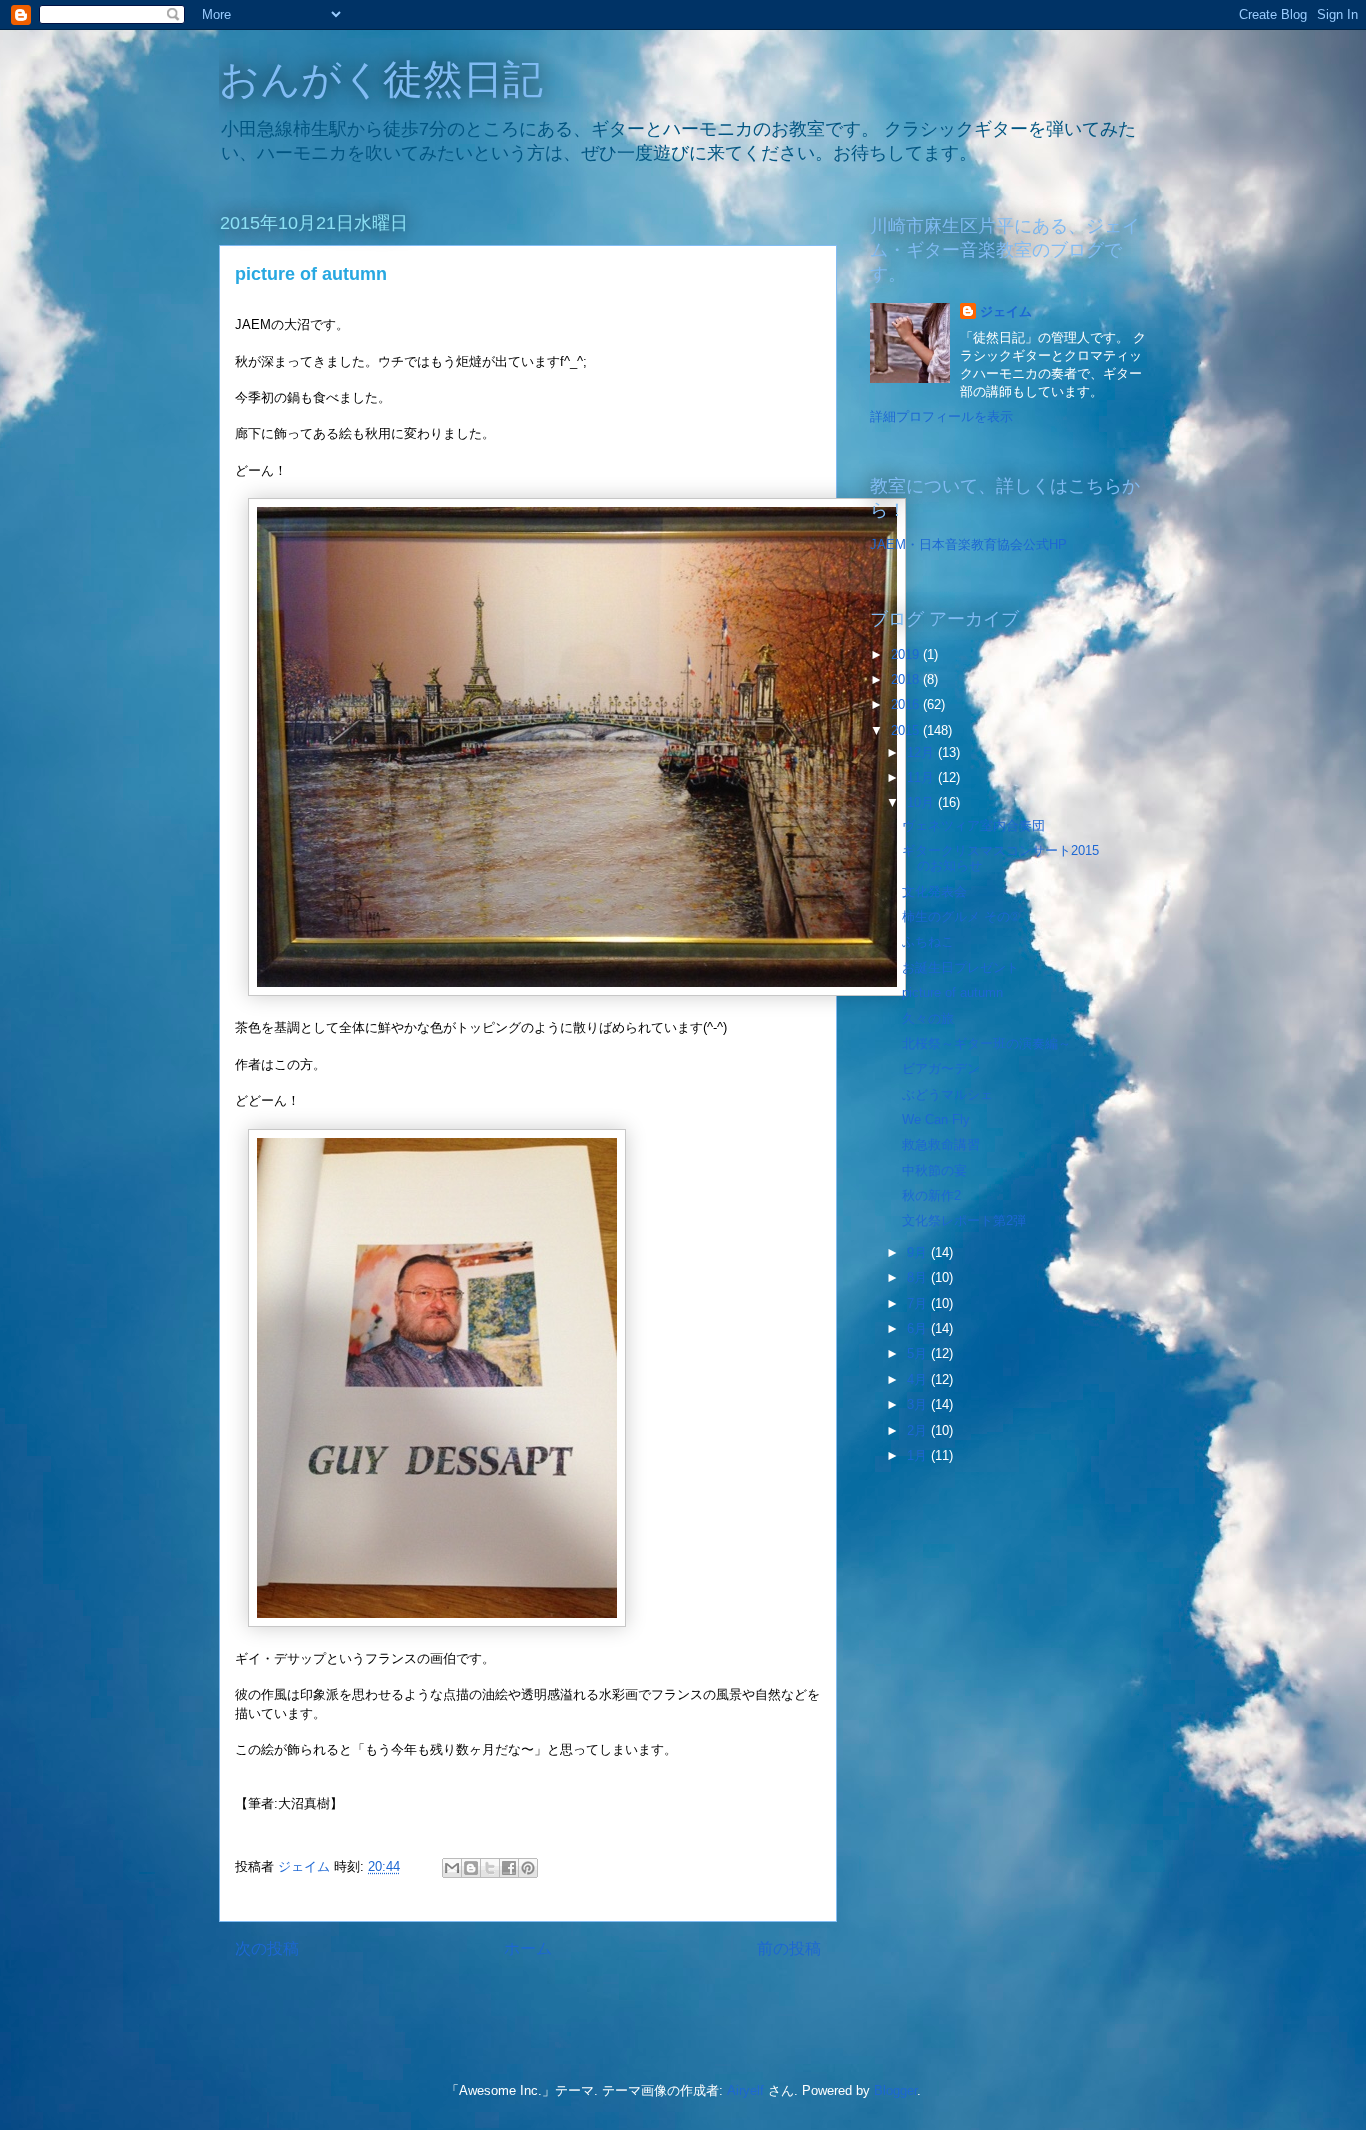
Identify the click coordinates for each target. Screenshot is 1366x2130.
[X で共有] (490, 1868)
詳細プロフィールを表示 (941, 416)
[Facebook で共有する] (509, 1868)
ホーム (528, 1948)
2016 (907, 704)
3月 (919, 1404)
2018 (907, 679)
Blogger (895, 2090)
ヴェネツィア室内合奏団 (973, 825)
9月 (919, 1252)
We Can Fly (936, 1119)
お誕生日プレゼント (960, 967)
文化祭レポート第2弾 (964, 1220)
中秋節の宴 (934, 1170)
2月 (919, 1430)
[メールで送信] (452, 1868)
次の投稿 (267, 1948)
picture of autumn (952, 992)
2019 (907, 654)
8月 (919, 1277)
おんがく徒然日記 (381, 79)
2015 (907, 730)
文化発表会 (934, 891)
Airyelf (745, 2090)
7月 (919, 1303)
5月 (919, 1353)
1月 (919, 1455)
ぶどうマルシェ (947, 1094)
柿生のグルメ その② (961, 916)
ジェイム (1006, 311)
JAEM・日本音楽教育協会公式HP (968, 544)
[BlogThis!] (471, 1868)
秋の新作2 (931, 1195)
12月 (922, 752)
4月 (919, 1379)
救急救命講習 (941, 1144)
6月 (919, 1328)
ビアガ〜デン (941, 1068)
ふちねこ (928, 941)
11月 (922, 777)
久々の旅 (928, 1018)
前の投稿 (789, 1948)
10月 (922, 802)
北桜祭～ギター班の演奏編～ (986, 1043)
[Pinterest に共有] (528, 1868)
